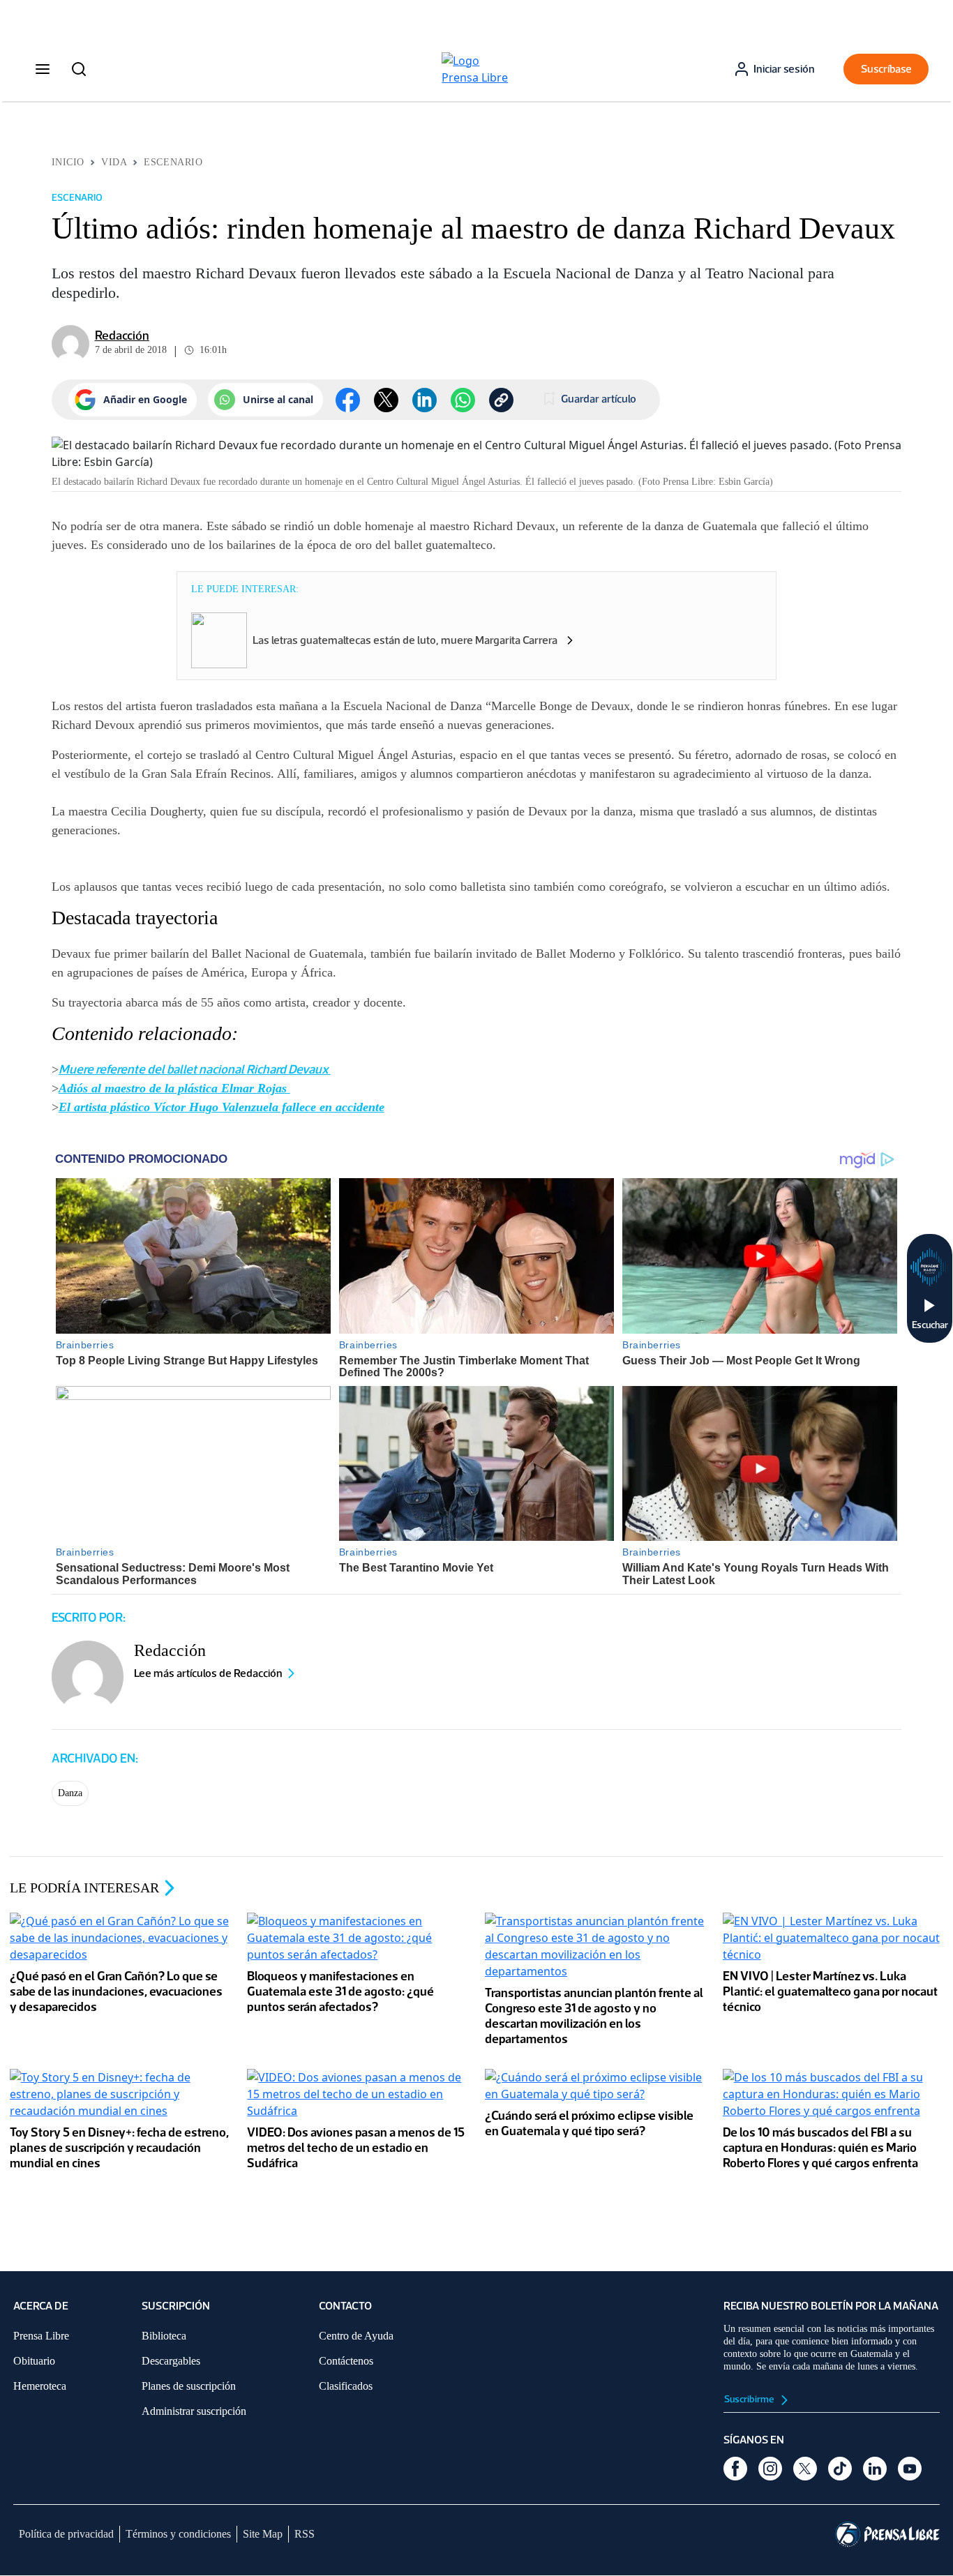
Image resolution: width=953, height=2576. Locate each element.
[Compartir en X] (386, 400)
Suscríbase (886, 69)
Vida (114, 162)
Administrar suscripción (194, 2411)
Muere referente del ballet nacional (152, 1069)
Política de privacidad (66, 2534)
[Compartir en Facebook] (348, 400)
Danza (70, 1793)
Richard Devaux (288, 1069)
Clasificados (346, 2386)
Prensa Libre (41, 2336)
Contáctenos (346, 2361)
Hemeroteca (40, 2386)
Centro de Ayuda (356, 2336)
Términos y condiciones (178, 2534)
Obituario (34, 2361)
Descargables (171, 2361)
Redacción (122, 336)
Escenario (173, 162)
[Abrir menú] (43, 69)
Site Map (263, 2534)
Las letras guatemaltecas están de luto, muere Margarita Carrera (405, 640)
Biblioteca (164, 2336)
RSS (305, 2534)
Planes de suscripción (189, 2386)
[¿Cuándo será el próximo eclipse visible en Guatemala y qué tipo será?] (595, 2087)
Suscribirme (750, 2399)
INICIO (68, 162)
